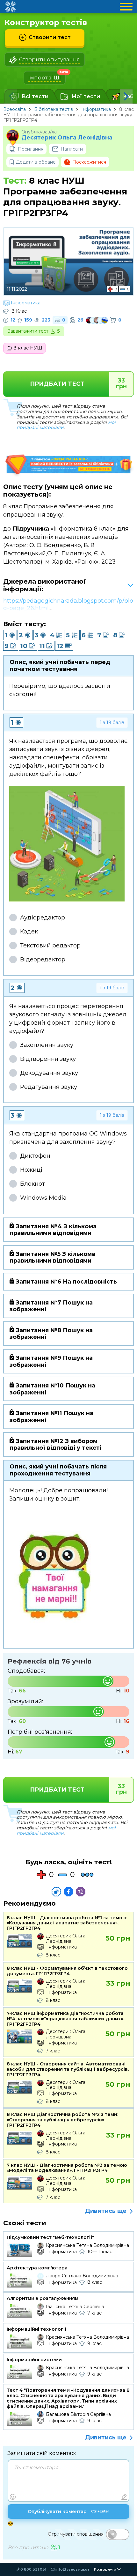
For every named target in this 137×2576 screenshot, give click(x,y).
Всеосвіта (14, 109)
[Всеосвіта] (10, 7)
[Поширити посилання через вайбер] (81, 1892)
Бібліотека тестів (54, 109)
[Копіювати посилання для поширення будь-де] (56, 1892)
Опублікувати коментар (68, 2512)
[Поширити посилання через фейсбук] (68, 1892)
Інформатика (96, 109)
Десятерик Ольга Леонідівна (67, 138)
